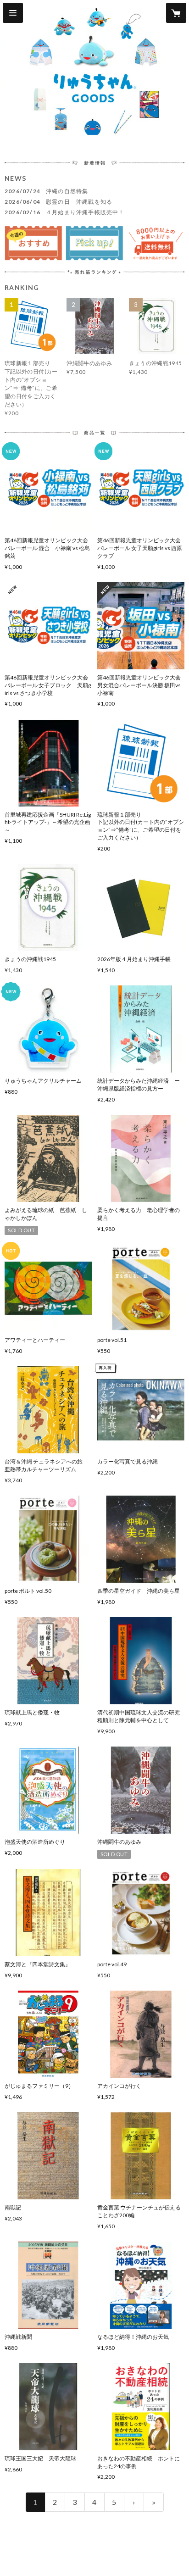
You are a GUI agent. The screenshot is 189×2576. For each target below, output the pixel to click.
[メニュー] (13, 13)
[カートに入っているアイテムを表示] (176, 13)
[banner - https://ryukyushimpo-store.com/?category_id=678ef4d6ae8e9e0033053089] (33, 243)
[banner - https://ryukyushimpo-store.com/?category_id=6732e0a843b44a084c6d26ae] (94, 243)
